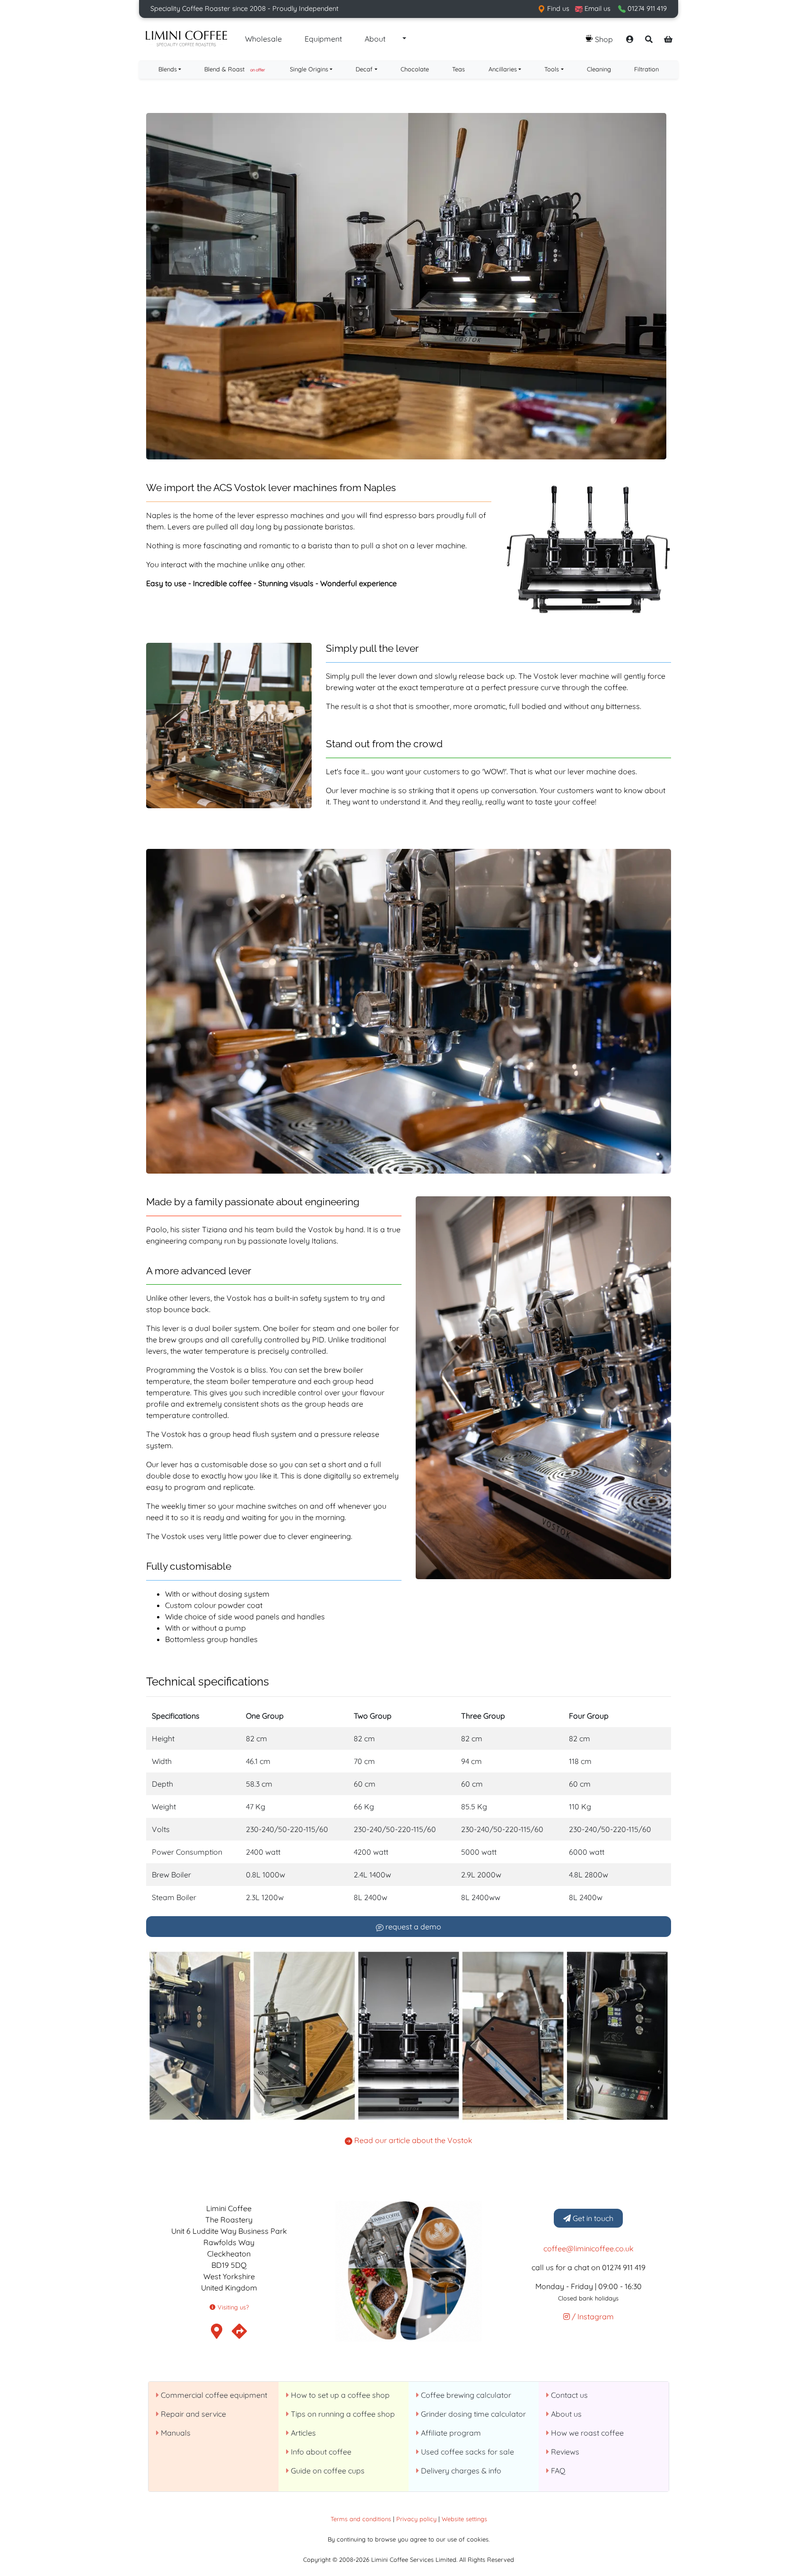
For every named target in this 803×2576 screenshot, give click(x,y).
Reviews (564, 2452)
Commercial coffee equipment (213, 2395)
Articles (302, 2433)
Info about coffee (320, 2452)
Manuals (175, 2433)
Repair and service (192, 2414)
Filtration (646, 69)
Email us (597, 9)
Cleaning (599, 69)
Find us (557, 9)
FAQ (557, 2471)
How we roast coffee (586, 2433)
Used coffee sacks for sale (467, 2452)
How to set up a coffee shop (339, 2395)
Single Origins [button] (309, 69)
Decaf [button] (364, 69)
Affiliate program (450, 2433)
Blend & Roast (235, 69)
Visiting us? (232, 2307)
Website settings (464, 2519)
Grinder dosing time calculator (472, 2414)
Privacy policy (416, 2519)
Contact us (568, 2395)
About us (565, 2414)
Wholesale (263, 39)
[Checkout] (668, 39)
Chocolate (415, 69)
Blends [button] (168, 69)
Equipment (323, 39)
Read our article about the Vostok (412, 2140)
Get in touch (592, 2218)
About (375, 39)
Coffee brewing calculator (465, 2395)
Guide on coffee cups (327, 2471)
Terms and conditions (361, 2519)
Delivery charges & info (460, 2471)
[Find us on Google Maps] (239, 2334)
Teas (458, 69)
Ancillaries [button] (503, 69)
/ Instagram (592, 2317)
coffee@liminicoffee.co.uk (589, 2248)
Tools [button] (552, 69)
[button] (403, 39)
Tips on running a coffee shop (342, 2414)
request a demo (412, 1927)
